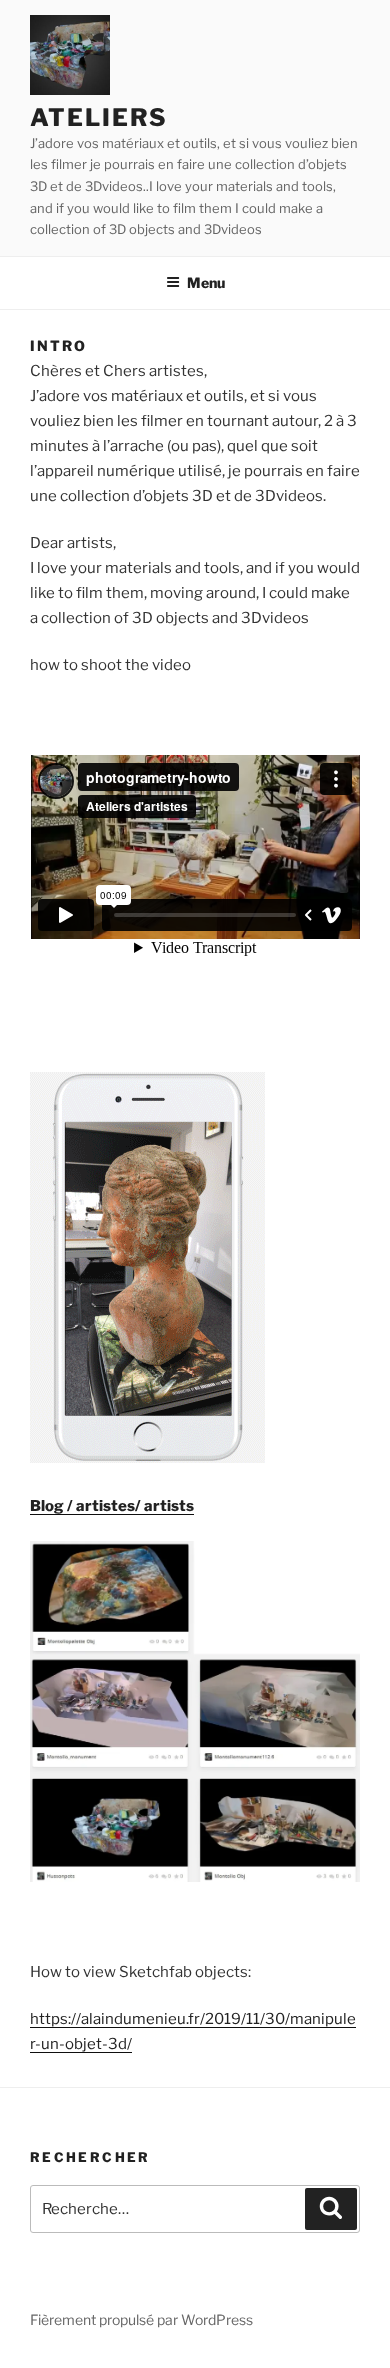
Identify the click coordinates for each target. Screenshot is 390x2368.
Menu (206, 282)
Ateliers (99, 117)
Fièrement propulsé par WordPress (141, 2319)
